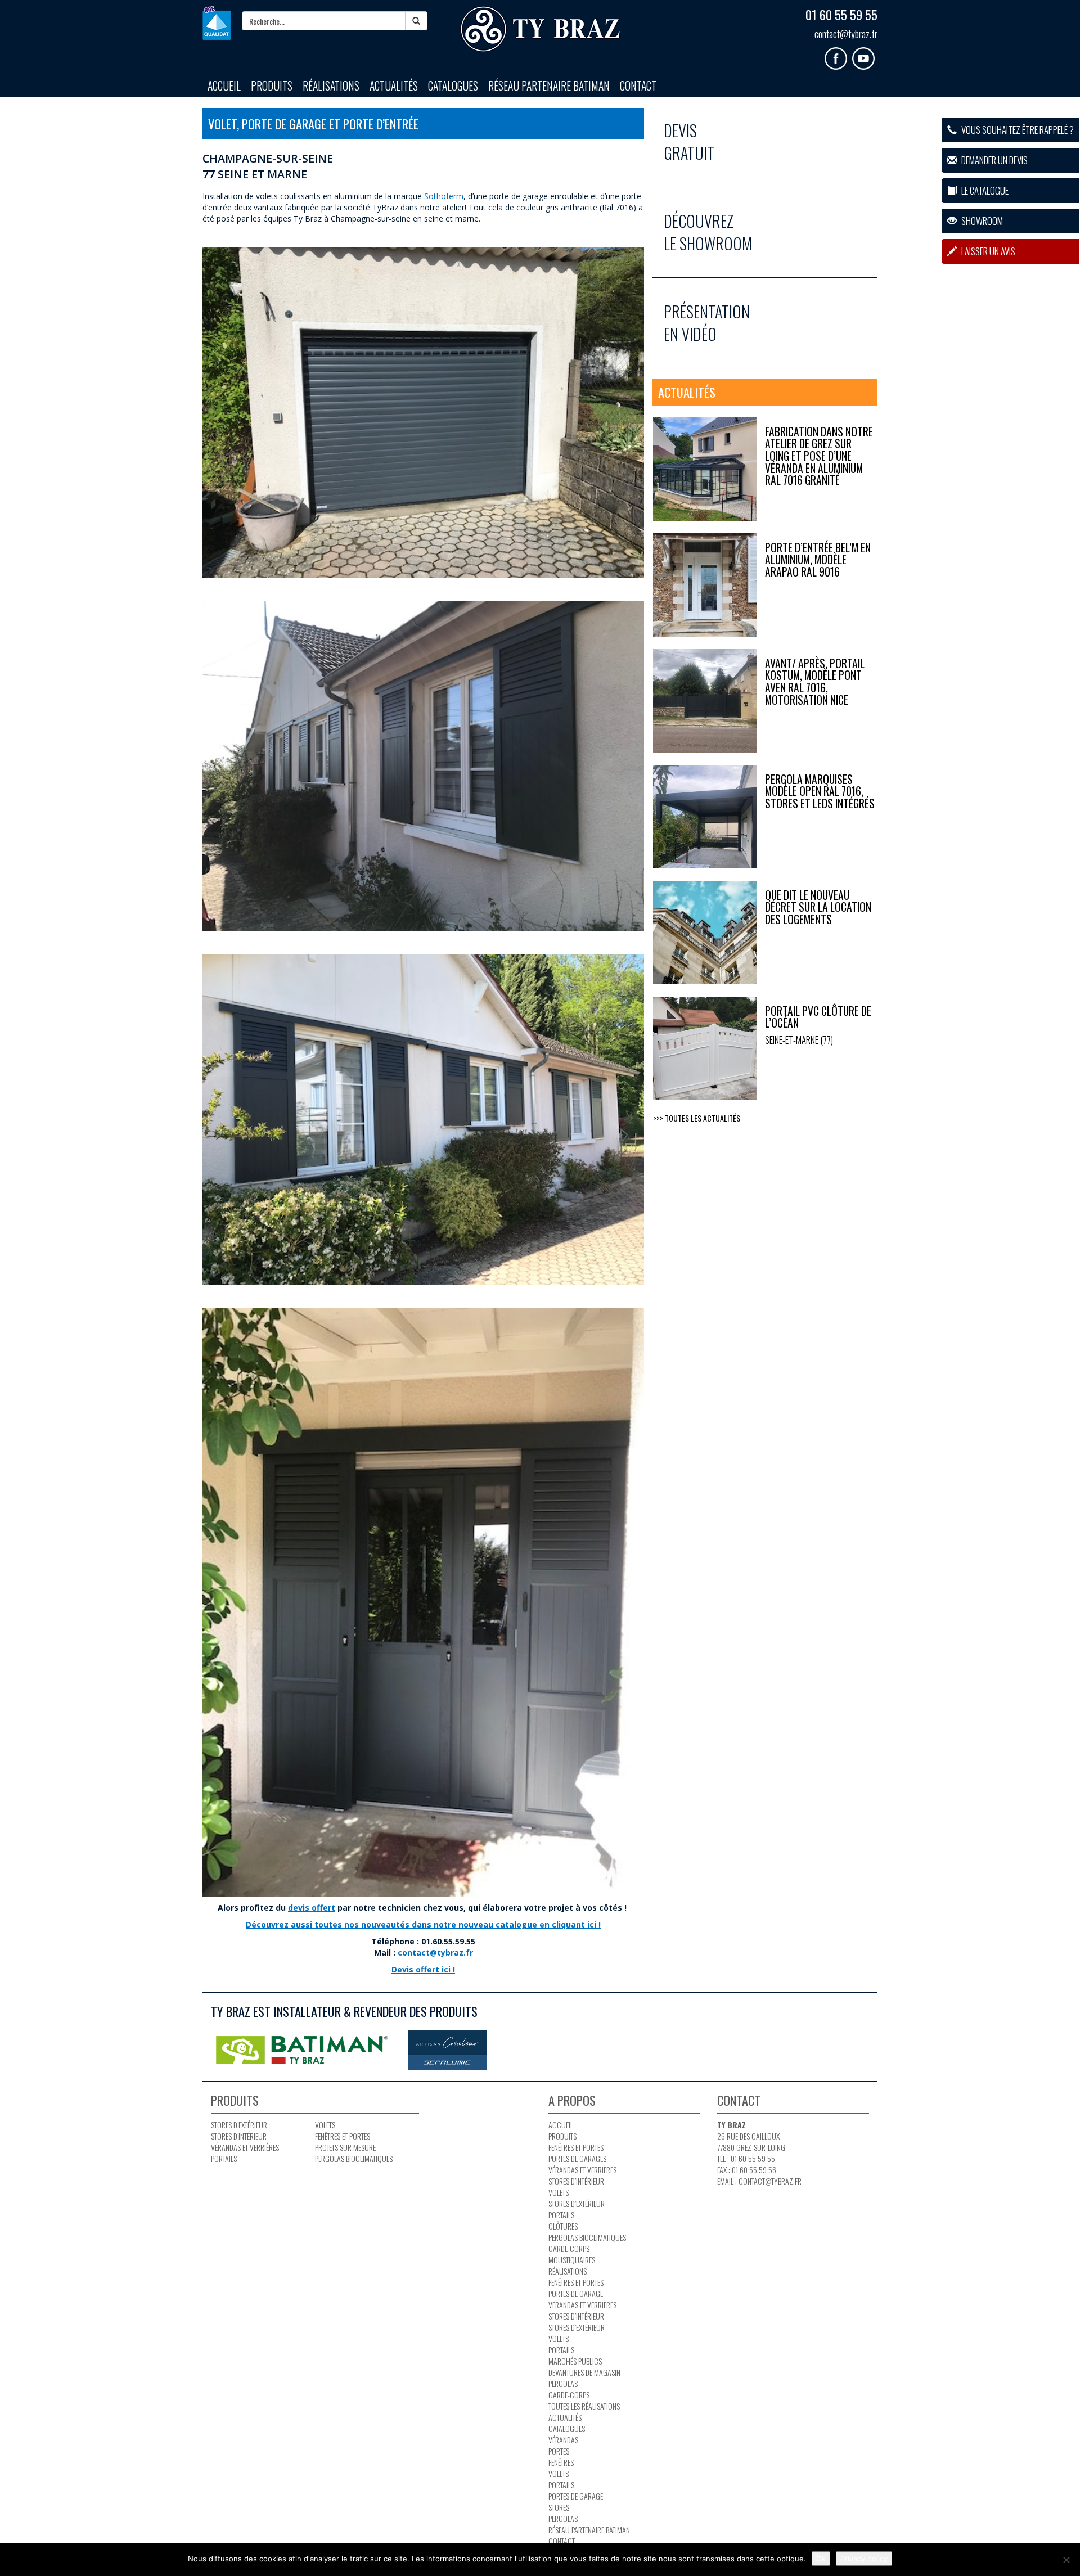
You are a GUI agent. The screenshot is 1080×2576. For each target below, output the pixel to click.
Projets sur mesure (345, 2147)
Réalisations (331, 86)
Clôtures (563, 2226)
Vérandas (563, 2440)
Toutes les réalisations (584, 2406)
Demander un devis (994, 160)
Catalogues (453, 86)
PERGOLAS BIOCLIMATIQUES (354, 2158)
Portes (559, 2451)
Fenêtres (561, 2462)
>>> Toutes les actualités (697, 1118)
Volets (325, 2125)
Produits (272, 86)
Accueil (224, 86)
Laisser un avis (987, 251)
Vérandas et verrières (245, 2147)
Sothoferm (444, 196)
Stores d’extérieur (239, 2125)
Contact (638, 86)
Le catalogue (984, 190)
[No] (1066, 2560)
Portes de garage (576, 2293)
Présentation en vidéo (707, 323)
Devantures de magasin (584, 2372)
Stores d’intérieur (239, 2136)
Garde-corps (569, 2248)
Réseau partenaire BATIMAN (549, 86)
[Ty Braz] (540, 30)
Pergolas (563, 2383)
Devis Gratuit (689, 141)
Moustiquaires (572, 2260)
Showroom (981, 221)
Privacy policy (864, 2559)
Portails (224, 2158)
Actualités (394, 86)
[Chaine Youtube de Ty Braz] (865, 54)
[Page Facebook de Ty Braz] (838, 54)
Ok (821, 2559)
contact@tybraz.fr (846, 34)
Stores (559, 2507)
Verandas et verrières (582, 2305)
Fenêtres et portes (343, 2136)
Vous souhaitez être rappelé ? (1017, 130)
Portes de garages (577, 2158)
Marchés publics (575, 2361)
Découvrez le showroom (708, 232)
